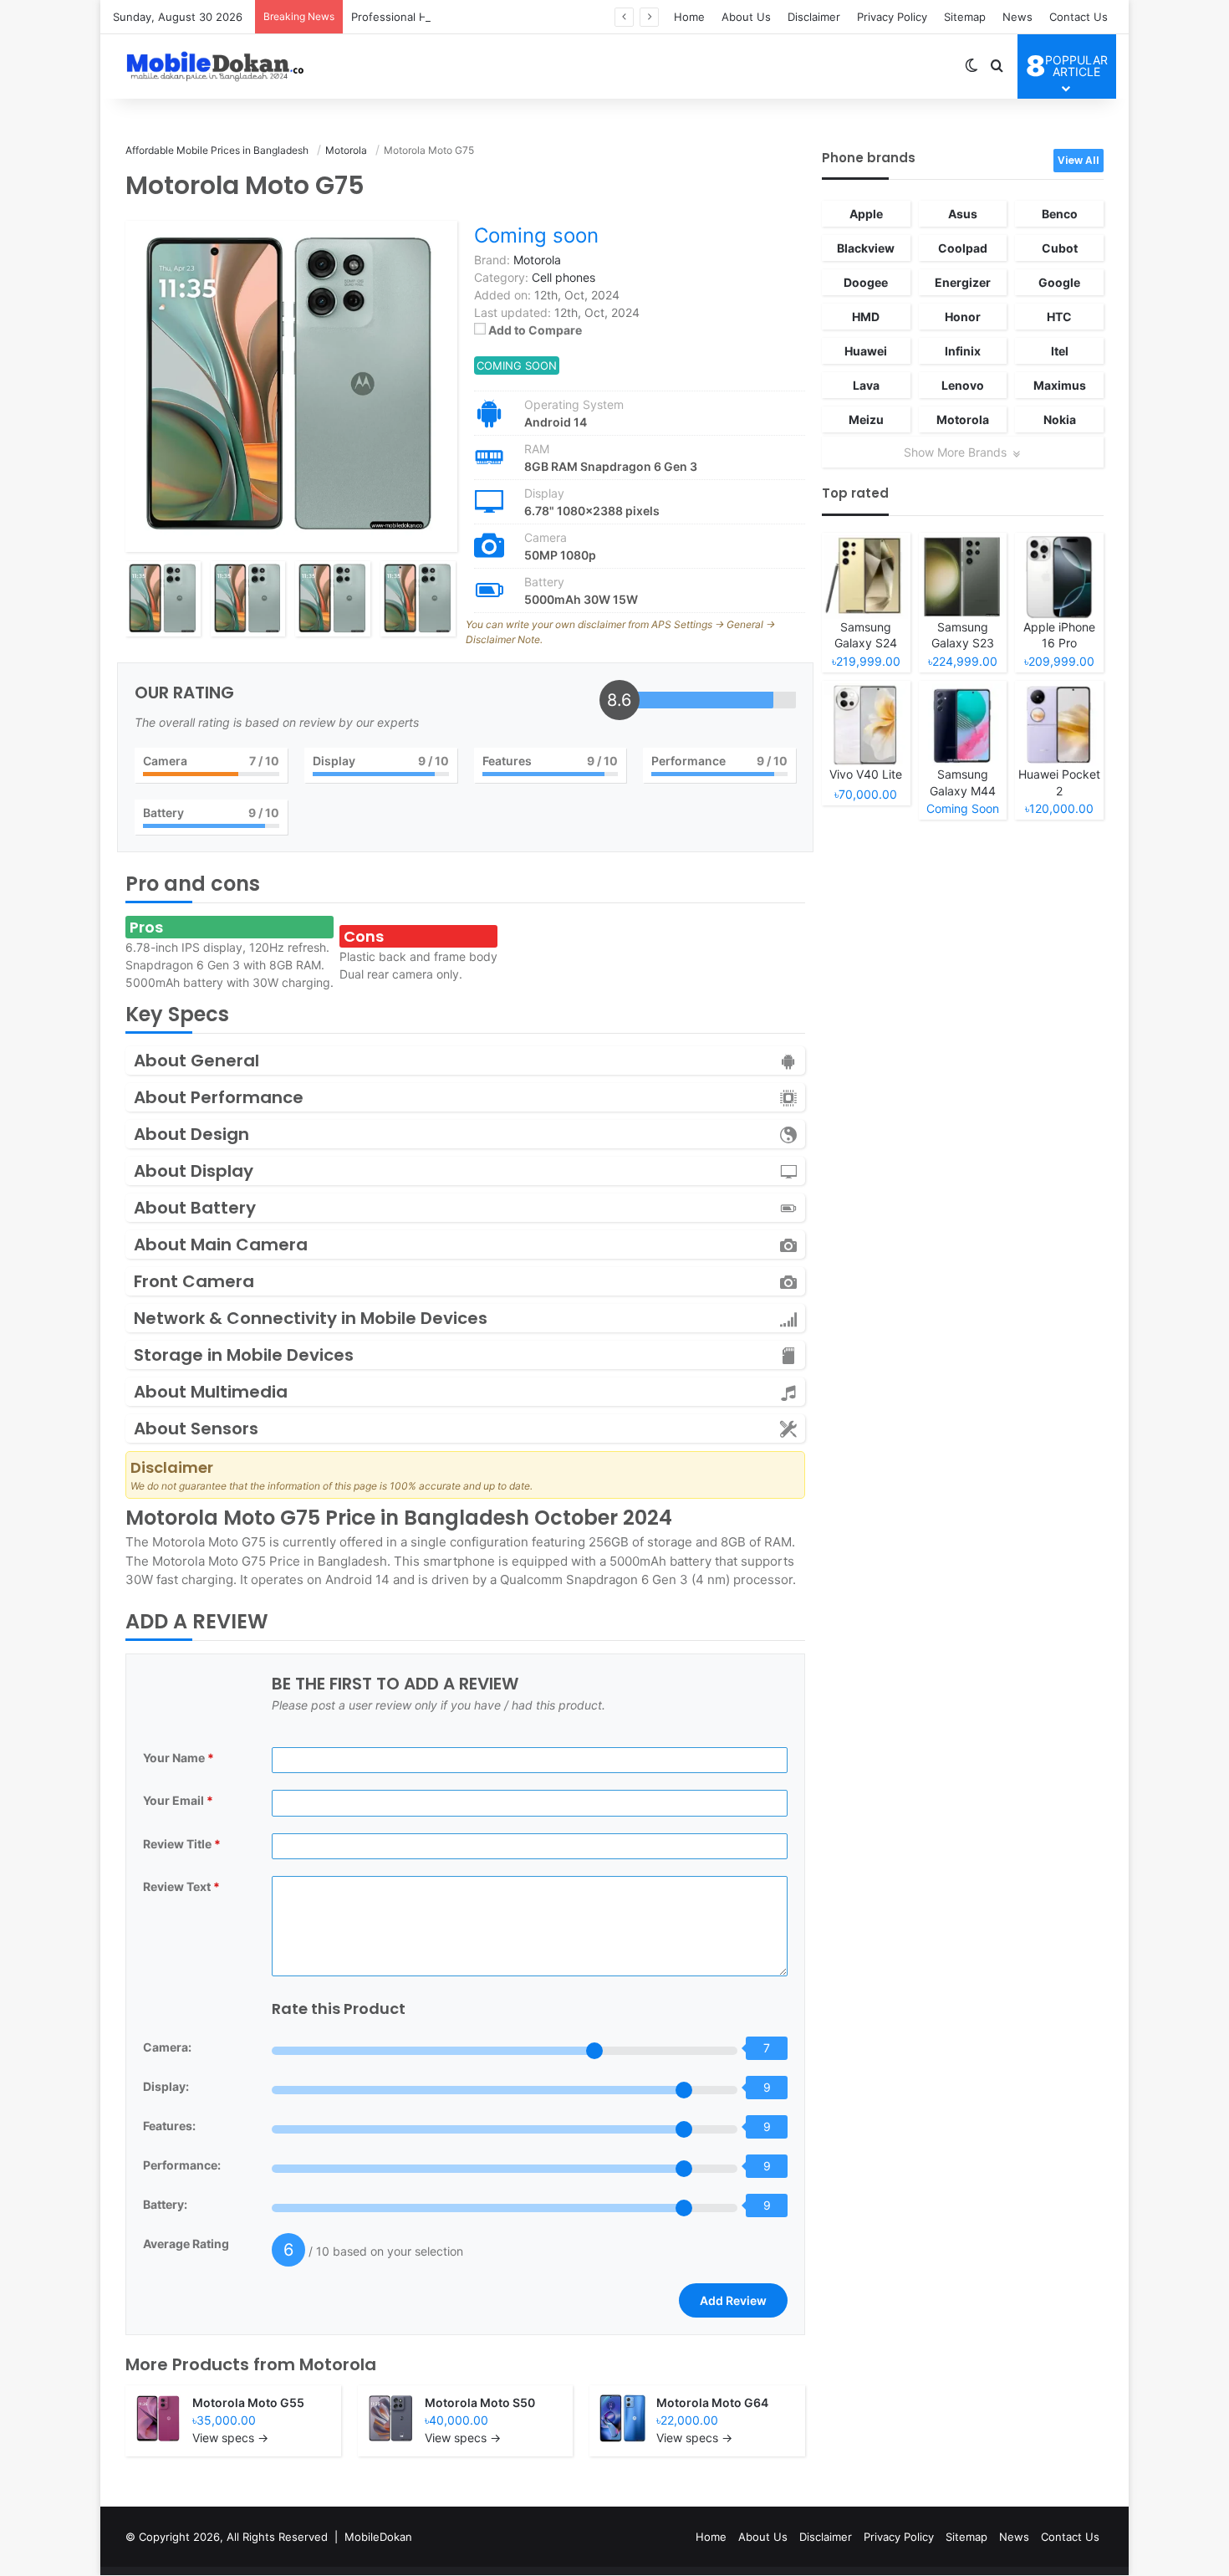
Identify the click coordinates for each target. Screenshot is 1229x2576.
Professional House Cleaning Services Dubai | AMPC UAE (500, 17)
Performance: (182, 2165)
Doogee (866, 282)
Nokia (1060, 419)
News (1017, 17)
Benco (1060, 214)
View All (1079, 160)
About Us (746, 17)
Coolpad (963, 248)
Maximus (1060, 385)
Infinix (963, 351)
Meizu (866, 419)
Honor (963, 317)
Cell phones (564, 277)
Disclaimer (814, 17)
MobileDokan (378, 2537)
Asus (963, 214)
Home (689, 17)
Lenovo (963, 385)
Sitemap (965, 17)
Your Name (178, 1758)
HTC (1059, 317)
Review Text (181, 1886)
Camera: (167, 2047)
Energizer (963, 282)
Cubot (1060, 248)
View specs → (230, 2438)
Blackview (866, 248)
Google (1059, 282)
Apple (866, 214)
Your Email (178, 1800)
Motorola (338, 2364)
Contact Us (1079, 17)
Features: (169, 2126)
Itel (1060, 351)
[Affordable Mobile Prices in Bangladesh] (212, 66)
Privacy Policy (892, 17)
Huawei (866, 351)
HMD (866, 317)
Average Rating (186, 2244)
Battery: (165, 2204)
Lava (866, 385)
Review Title (182, 1844)
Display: (166, 2086)
